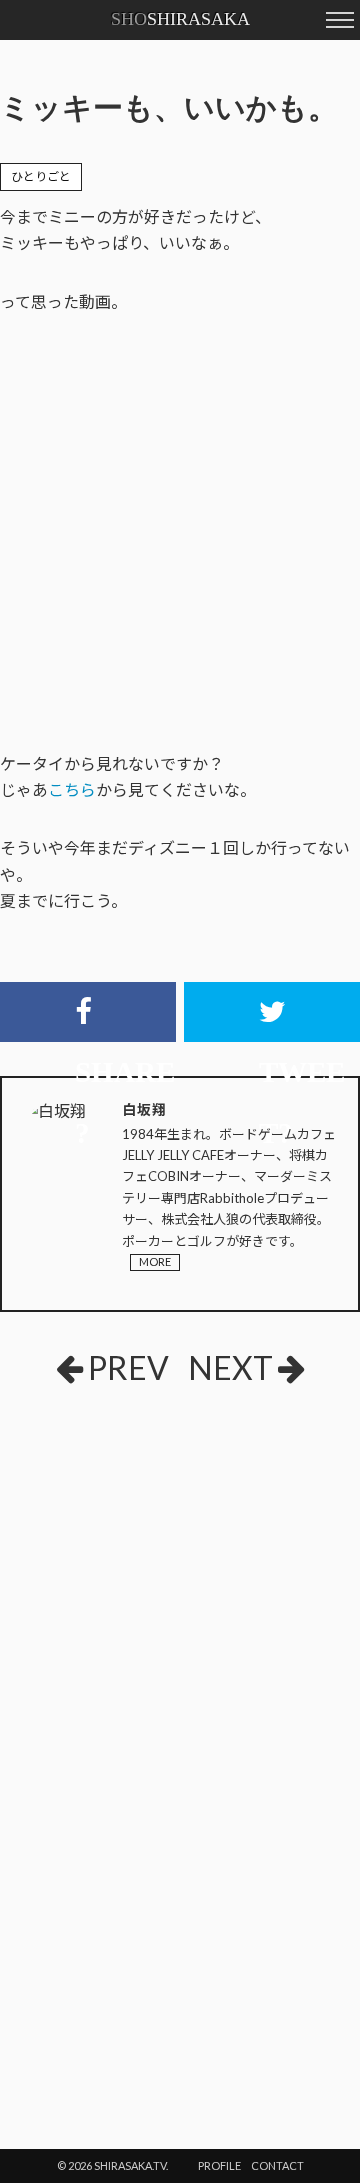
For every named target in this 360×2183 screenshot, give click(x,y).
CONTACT (277, 2165)
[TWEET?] (272, 1012)
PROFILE (219, 2165)
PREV (128, 1367)
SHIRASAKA (180, 19)
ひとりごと (41, 176)
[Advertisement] (180, 1549)
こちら (72, 789)
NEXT (230, 1367)
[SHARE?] (88, 1012)
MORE (155, 1261)
